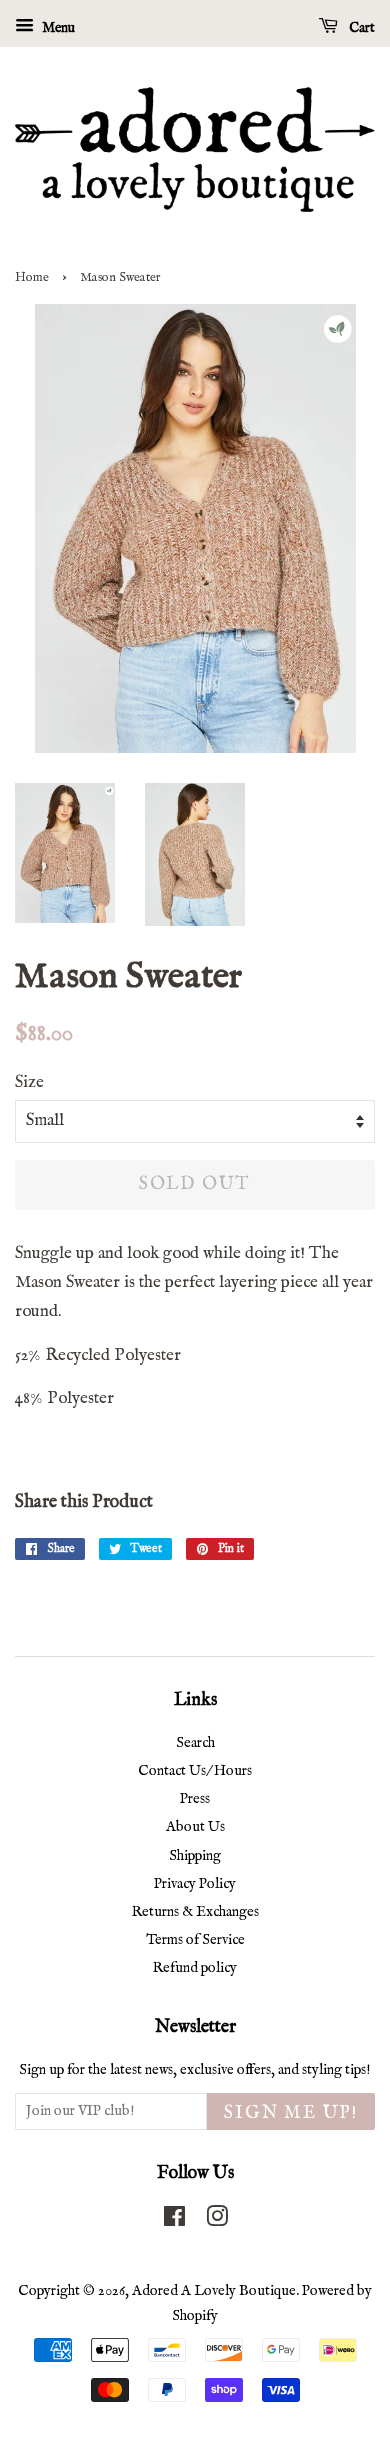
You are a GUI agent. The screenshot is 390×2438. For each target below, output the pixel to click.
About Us (195, 1827)
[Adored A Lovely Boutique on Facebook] (174, 2221)
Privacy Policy (195, 1884)
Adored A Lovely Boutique (214, 2291)
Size (29, 1082)
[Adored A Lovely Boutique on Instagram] (217, 2221)
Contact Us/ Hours (195, 1771)
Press (195, 1799)
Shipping (195, 1856)
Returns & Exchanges (195, 1912)
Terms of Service (195, 1940)
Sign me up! (291, 2113)
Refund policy (195, 1968)
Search (195, 1743)
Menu (57, 28)
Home (32, 277)
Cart (360, 28)
